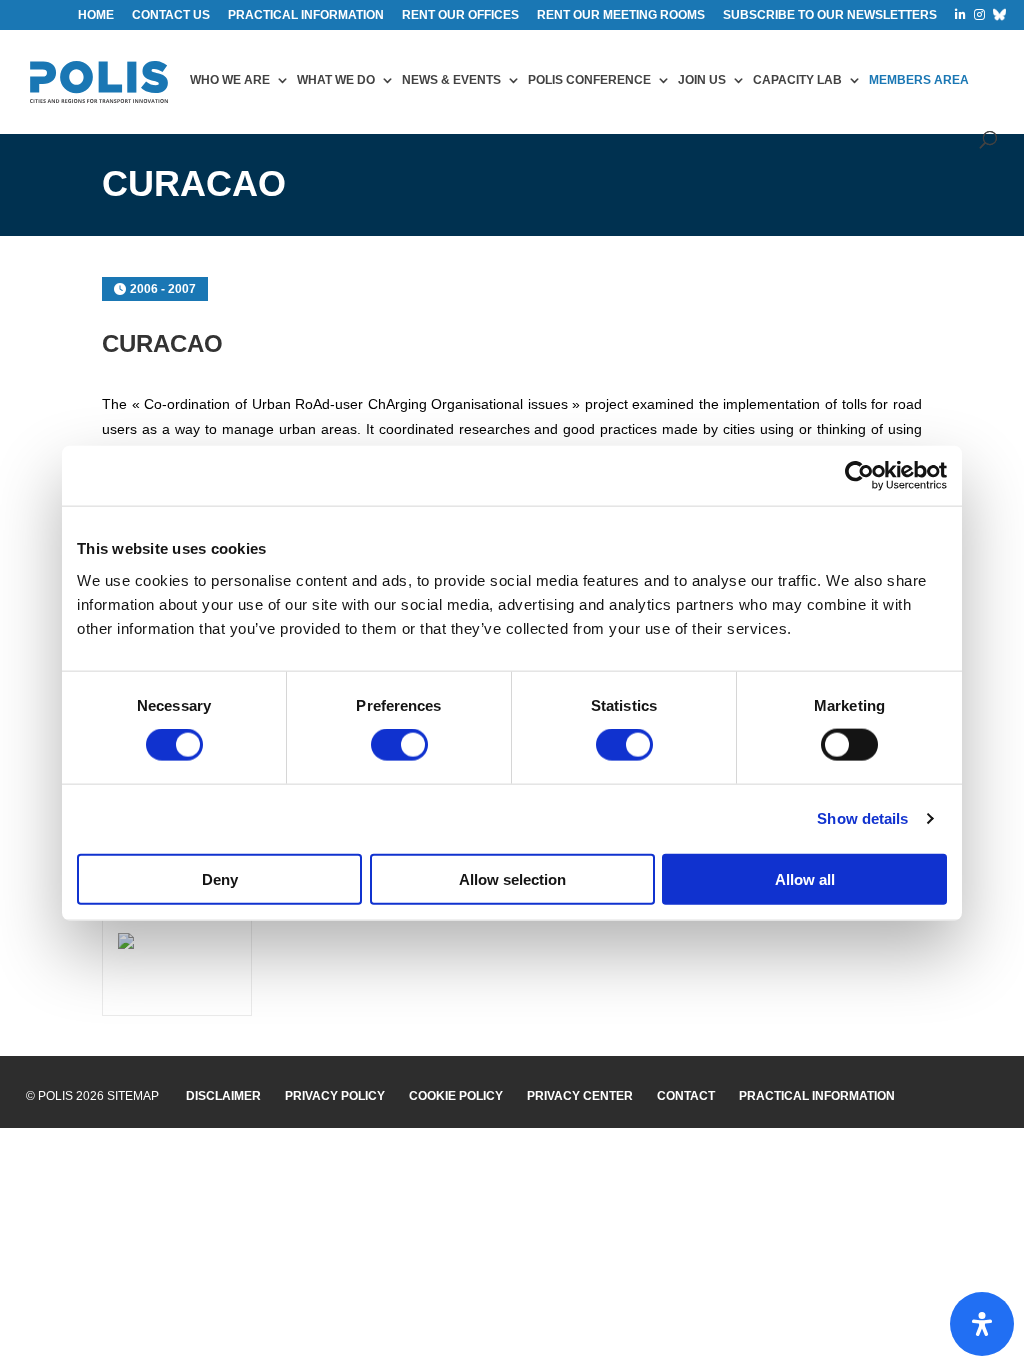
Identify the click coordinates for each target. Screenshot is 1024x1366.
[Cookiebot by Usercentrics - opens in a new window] (859, 476)
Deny (220, 878)
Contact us (171, 15)
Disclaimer (223, 1096)
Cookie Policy (456, 1096)
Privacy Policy (335, 1096)
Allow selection (512, 878)
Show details (862, 818)
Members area (919, 80)
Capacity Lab (797, 80)
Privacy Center (580, 1096)
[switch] (399, 745)
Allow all (805, 878)
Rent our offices (460, 15)
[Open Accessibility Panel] (982, 1324)
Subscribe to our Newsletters (830, 15)
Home (96, 15)
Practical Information (817, 1096)
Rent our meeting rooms (621, 15)
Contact (686, 1096)
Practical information (306, 15)
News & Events (451, 80)
